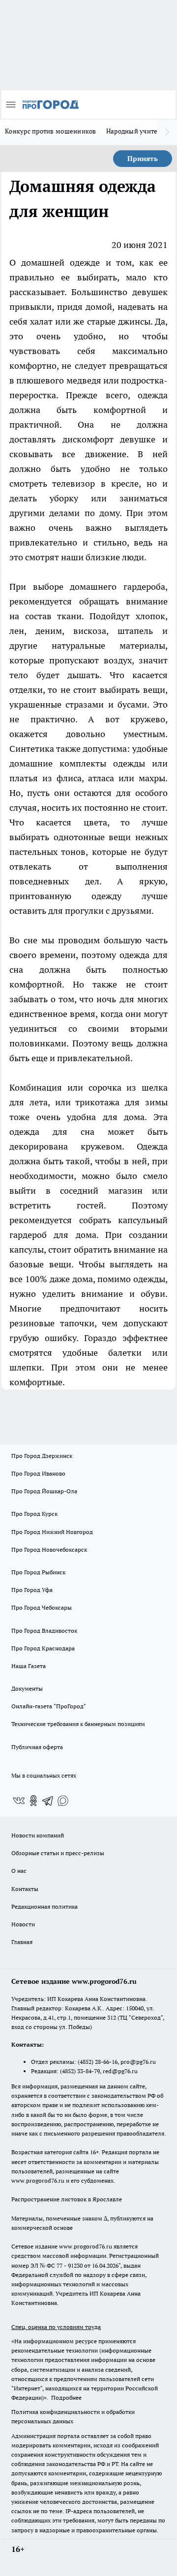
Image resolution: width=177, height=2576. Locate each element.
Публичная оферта (37, 1747)
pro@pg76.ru (138, 2062)
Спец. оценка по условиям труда (56, 2327)
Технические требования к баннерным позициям (78, 1724)
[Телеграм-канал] (48, 1801)
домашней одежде (60, 262)
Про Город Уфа (32, 1590)
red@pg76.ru (120, 2071)
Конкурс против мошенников (51, 131)
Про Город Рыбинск (38, 1572)
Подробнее (66, 2398)
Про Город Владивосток (44, 1631)
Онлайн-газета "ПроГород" (49, 1706)
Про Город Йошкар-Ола (44, 1491)
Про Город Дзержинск (42, 1456)
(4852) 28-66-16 (98, 2062)
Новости (23, 1924)
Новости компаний (38, 1835)
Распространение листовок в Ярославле (67, 2199)
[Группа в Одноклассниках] (33, 1801)
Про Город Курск (34, 1514)
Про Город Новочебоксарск (49, 1549)
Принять (143, 159)
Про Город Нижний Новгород (52, 1532)
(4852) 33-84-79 (80, 2071)
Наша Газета (29, 1666)
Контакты (25, 1889)
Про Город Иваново (38, 1473)
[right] (167, 132)
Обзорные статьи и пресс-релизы (58, 1853)
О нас (19, 1871)
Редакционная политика (44, 1906)
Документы (27, 1688)
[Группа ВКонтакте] (19, 1801)
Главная (22, 1942)
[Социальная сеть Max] (63, 1801)
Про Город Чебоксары (42, 1607)
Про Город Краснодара (43, 1648)
